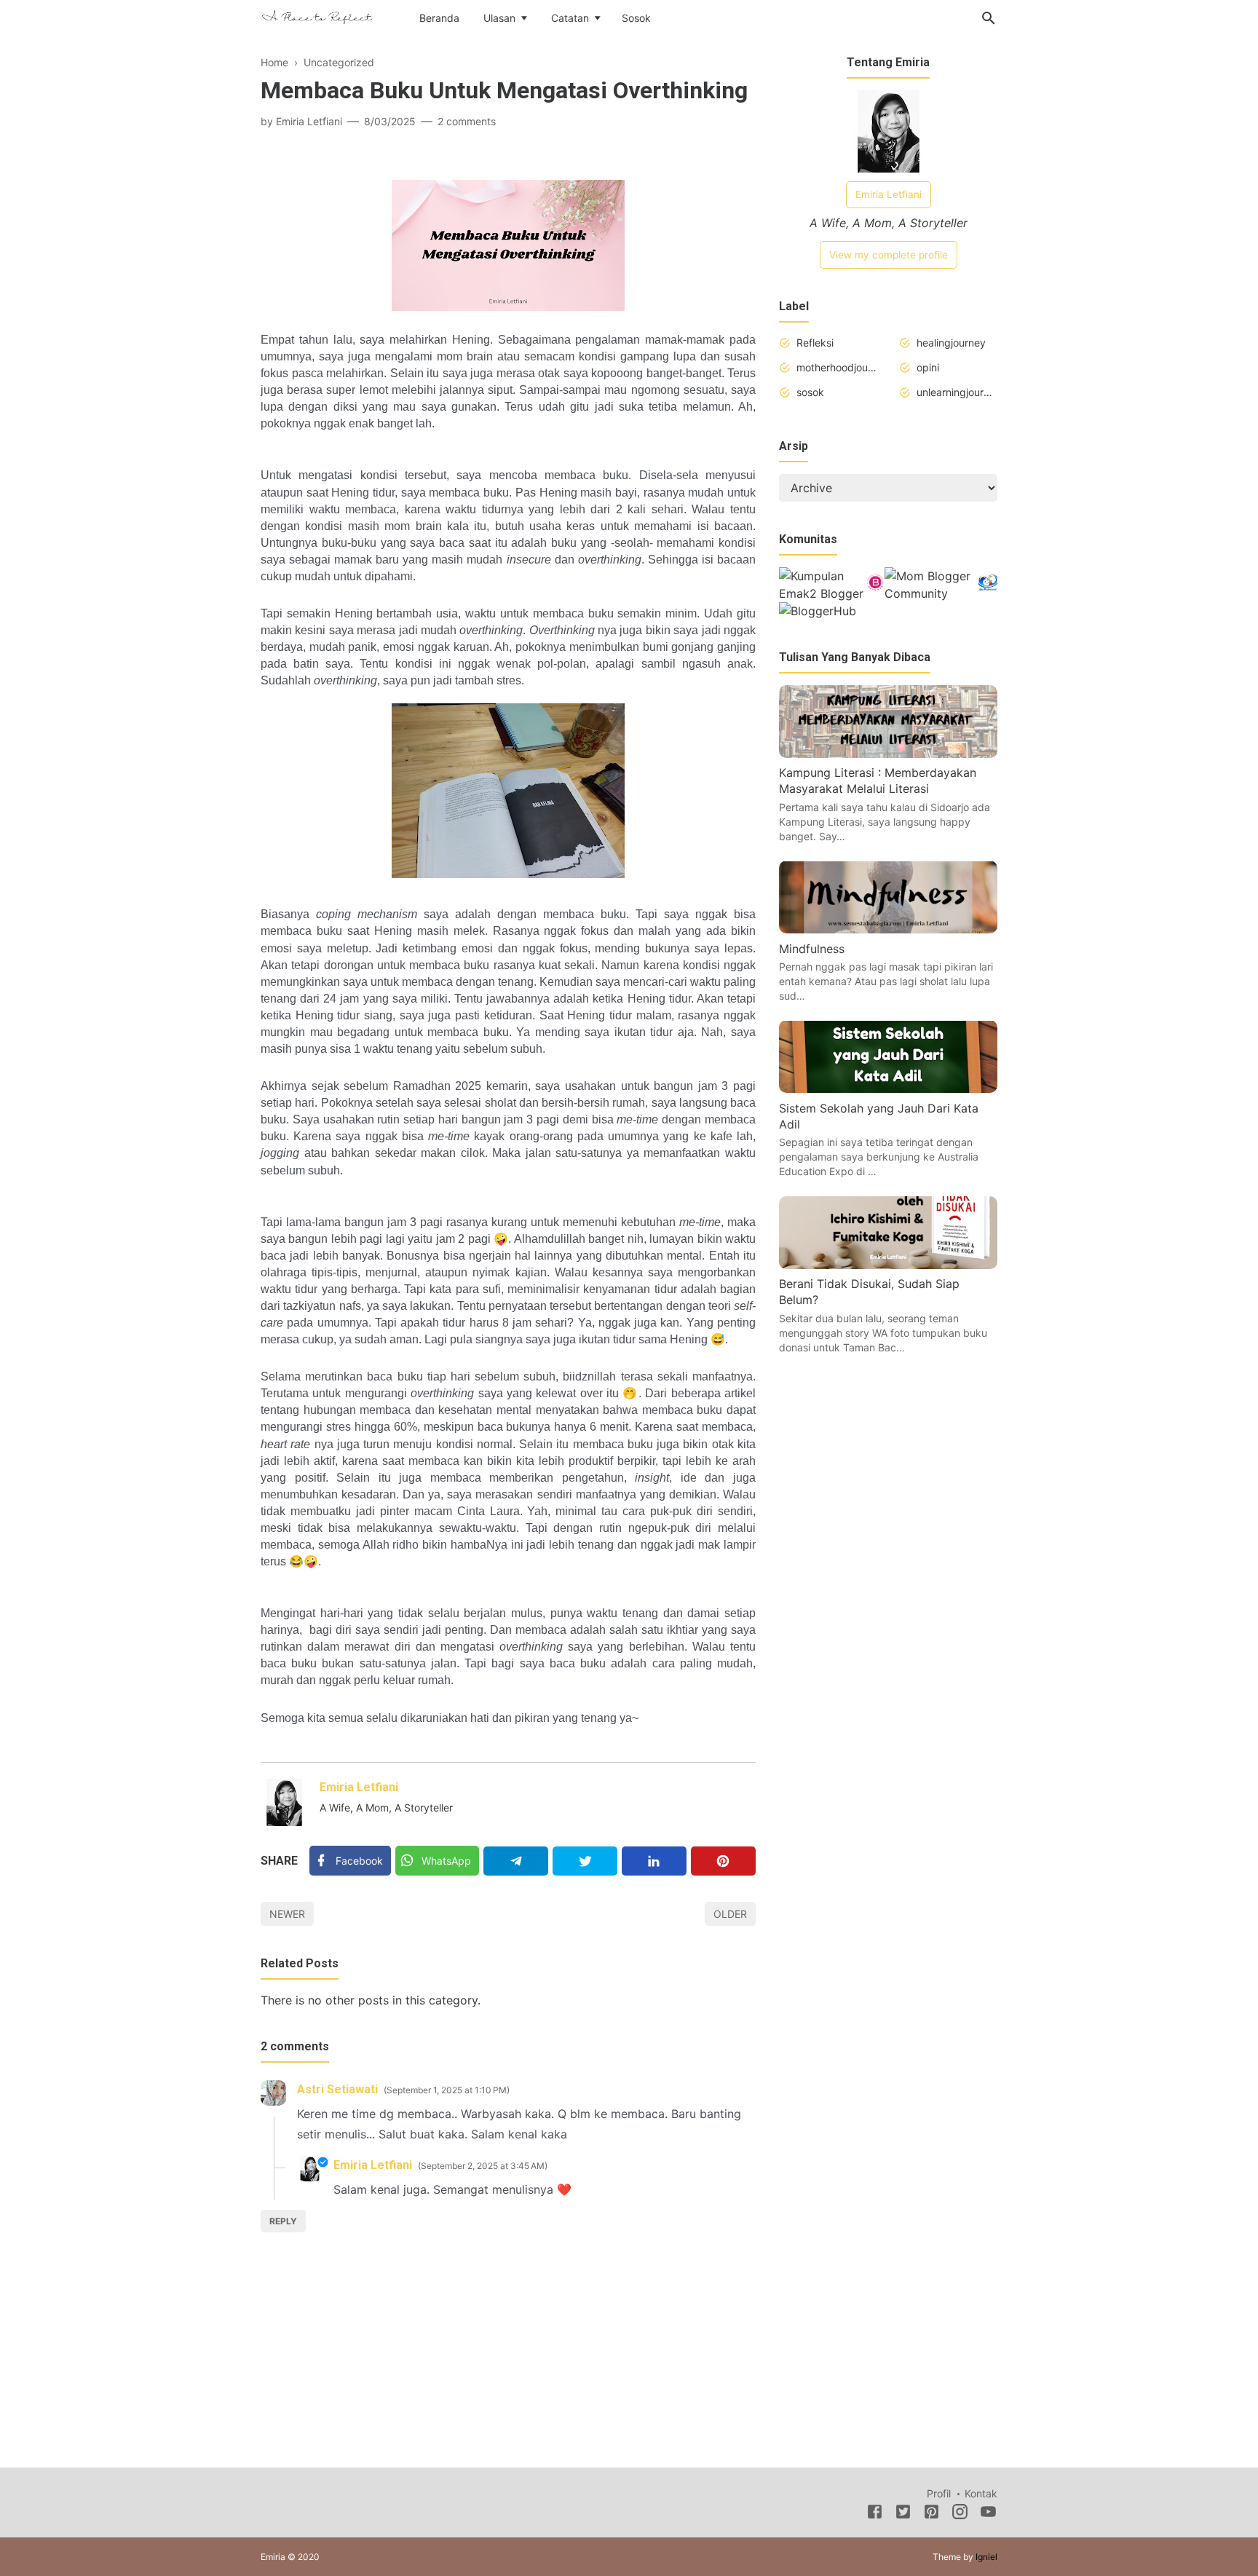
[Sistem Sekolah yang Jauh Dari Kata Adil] (888, 1089)
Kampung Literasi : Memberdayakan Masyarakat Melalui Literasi (878, 781)
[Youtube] (988, 2514)
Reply (283, 2221)
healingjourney (951, 343)
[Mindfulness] (888, 929)
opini (928, 367)
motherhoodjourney (837, 367)
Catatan (570, 18)
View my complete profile (889, 255)
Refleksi (815, 343)
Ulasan (499, 18)
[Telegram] (516, 1861)
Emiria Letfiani (359, 1787)
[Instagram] (960, 2514)
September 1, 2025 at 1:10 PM (447, 2090)
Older (730, 1914)
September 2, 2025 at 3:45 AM (483, 2166)
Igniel (986, 2557)
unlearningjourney (957, 392)
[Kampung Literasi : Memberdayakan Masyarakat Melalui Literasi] (888, 754)
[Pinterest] (723, 1861)
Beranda (439, 18)
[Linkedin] (654, 1861)
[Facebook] (875, 2514)
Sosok (636, 18)
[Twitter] (585, 1861)
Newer (287, 1914)
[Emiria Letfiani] (317, 17)
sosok (810, 392)
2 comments (467, 121)
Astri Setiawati (337, 2089)
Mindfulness (812, 948)
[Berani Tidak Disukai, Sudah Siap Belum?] (888, 1265)
